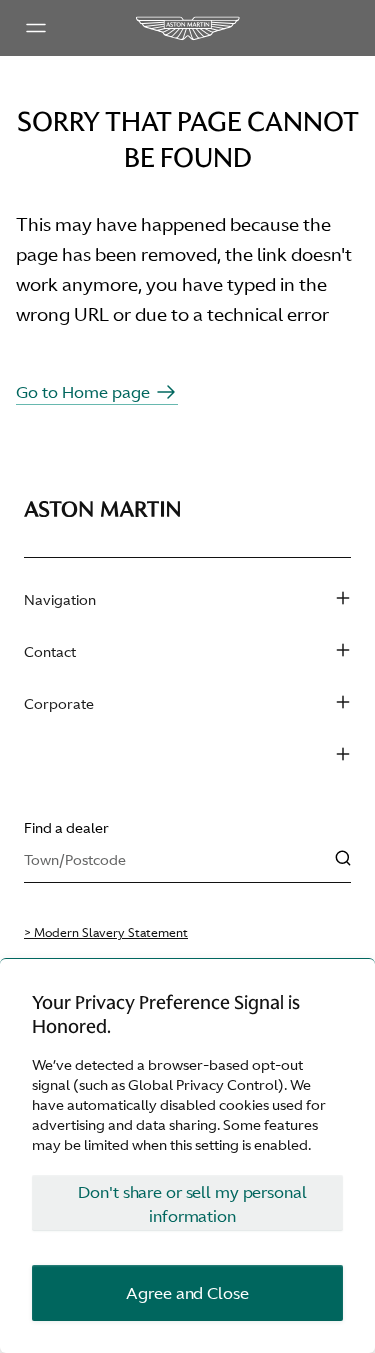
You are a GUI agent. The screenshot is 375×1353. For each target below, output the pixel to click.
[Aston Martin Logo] (187, 28)
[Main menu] (36, 28)
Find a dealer (66, 828)
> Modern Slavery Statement (106, 933)
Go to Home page (83, 392)
